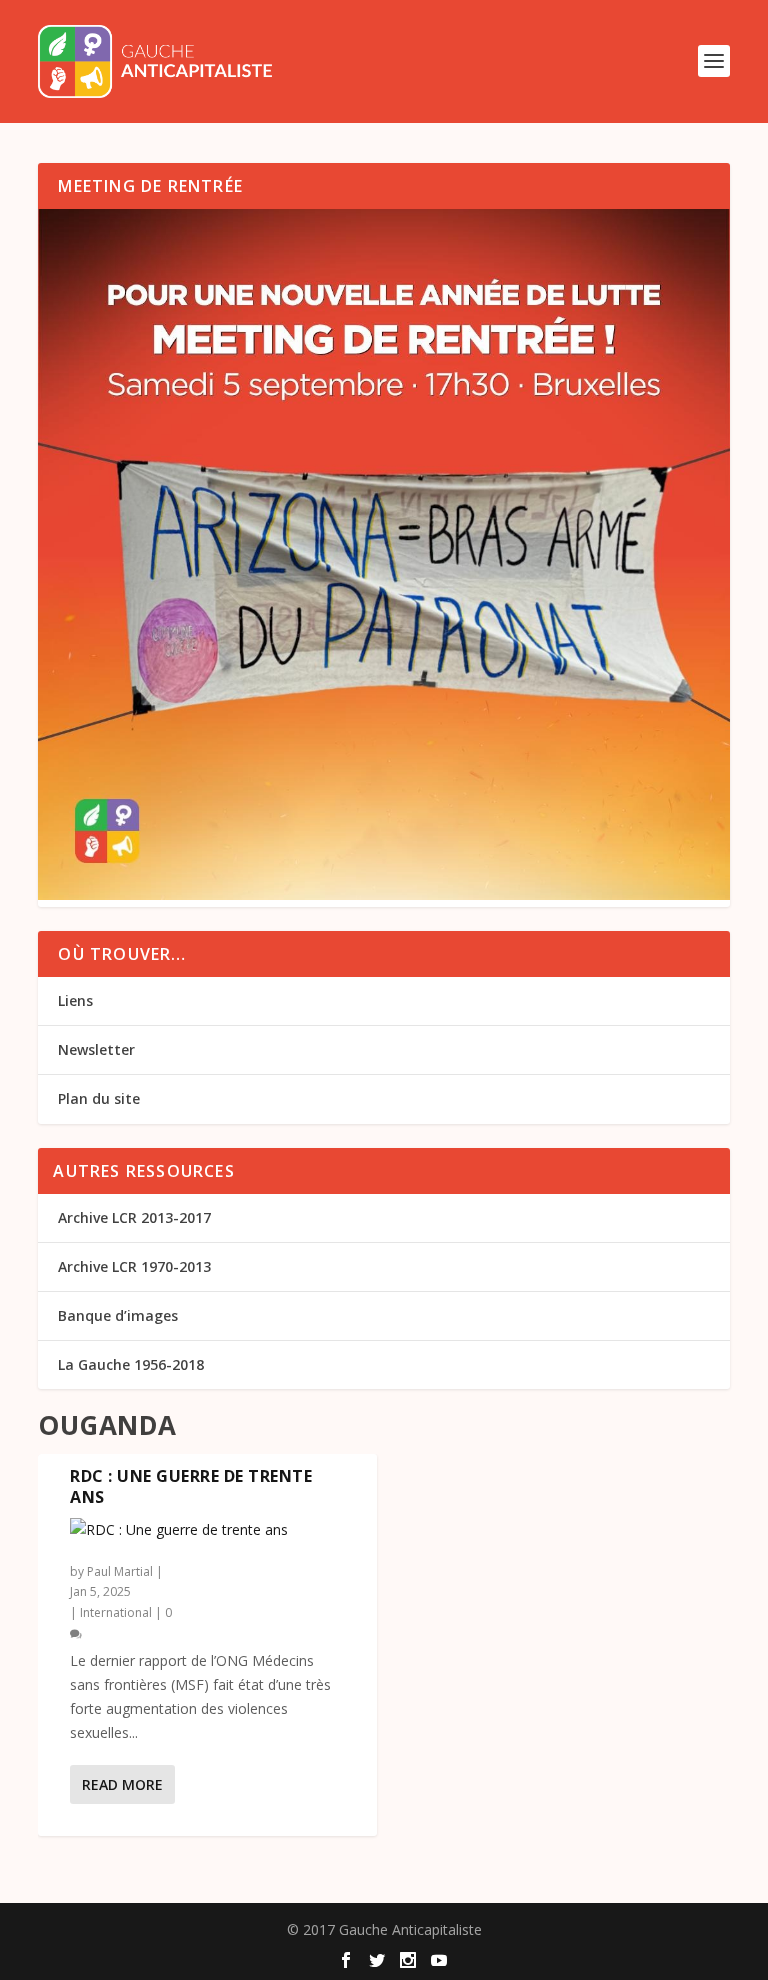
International (116, 1612)
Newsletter (96, 1049)
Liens (75, 1000)
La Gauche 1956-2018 (131, 1364)
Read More (122, 1784)
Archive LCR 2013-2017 (134, 1217)
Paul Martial (120, 1571)
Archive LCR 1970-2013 (134, 1266)
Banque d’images (118, 1315)
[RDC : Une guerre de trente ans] (207, 1530)
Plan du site (99, 1098)
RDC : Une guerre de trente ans (191, 1486)
